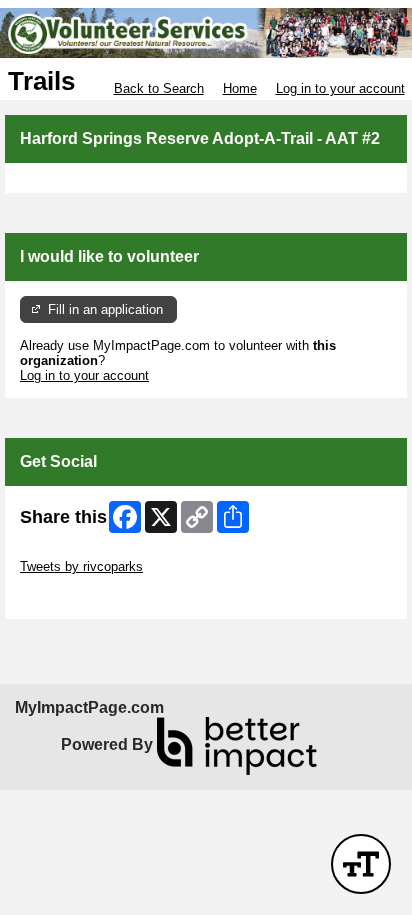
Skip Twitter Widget (76, 551)
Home (240, 88)
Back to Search (159, 88)
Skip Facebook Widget (85, 596)
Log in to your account (340, 88)
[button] (361, 864)
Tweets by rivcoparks (81, 566)
